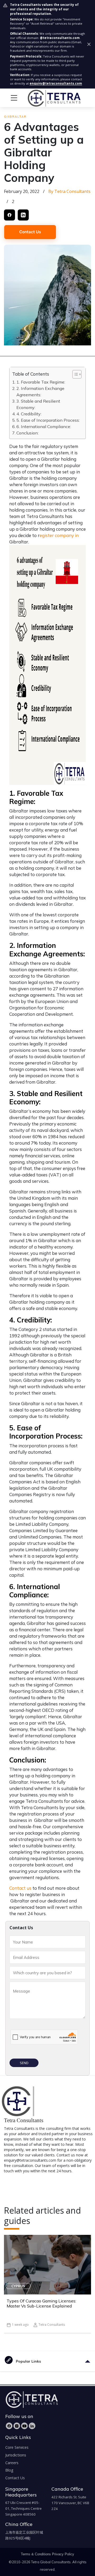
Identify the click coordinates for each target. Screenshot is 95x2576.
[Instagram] (17, 2426)
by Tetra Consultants (69, 191)
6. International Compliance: (44, 427)
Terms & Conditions (36, 2554)
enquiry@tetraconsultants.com (56, 83)
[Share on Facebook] (9, 215)
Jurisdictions (16, 2455)
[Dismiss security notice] (89, 44)
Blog (9, 2470)
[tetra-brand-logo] (44, 97)
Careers (12, 2463)
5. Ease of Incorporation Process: (48, 420)
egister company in (59, 535)
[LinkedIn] (32, 2426)
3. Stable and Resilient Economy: (38, 404)
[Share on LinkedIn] (23, 215)
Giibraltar (15, 117)
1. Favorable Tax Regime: (41, 382)
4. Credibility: (29, 414)
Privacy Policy (63, 2554)
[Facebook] (9, 2426)
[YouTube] (24, 2426)
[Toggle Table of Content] (74, 374)
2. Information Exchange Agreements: (40, 392)
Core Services (17, 2447)
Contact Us (30, 232)
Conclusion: (27, 433)
